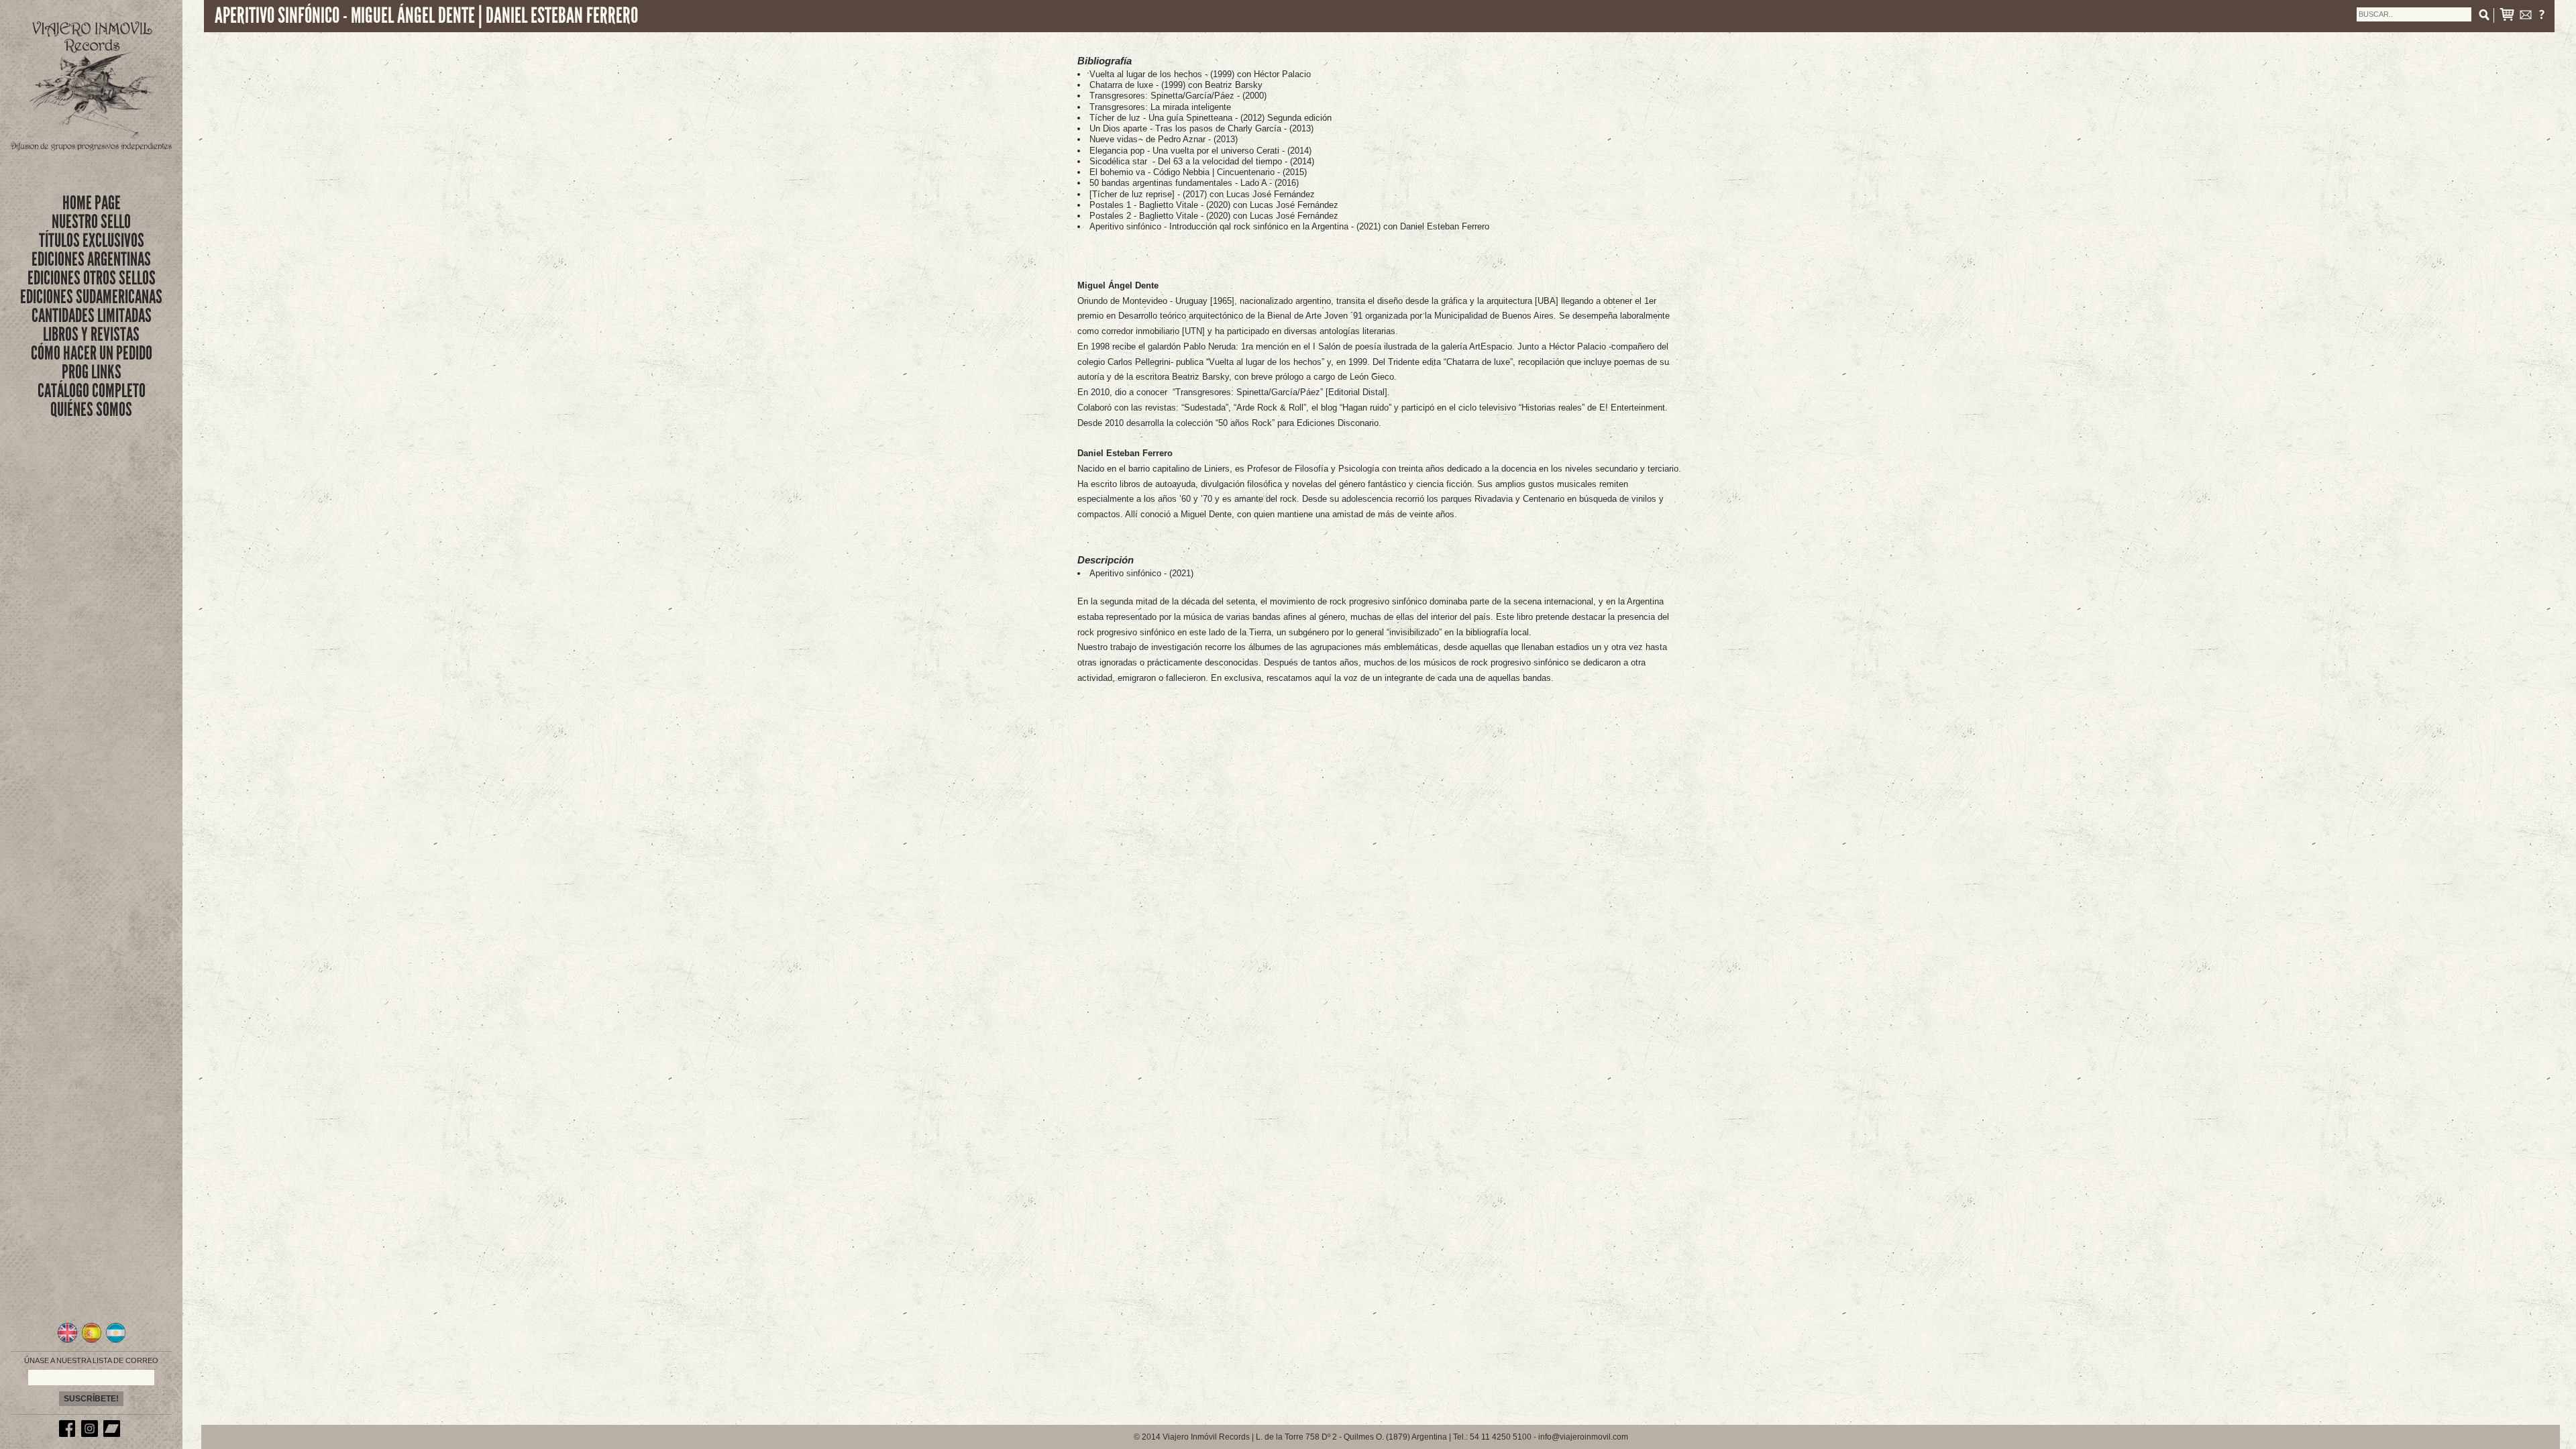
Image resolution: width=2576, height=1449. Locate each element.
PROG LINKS (92, 372)
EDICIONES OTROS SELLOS (92, 278)
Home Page (92, 203)
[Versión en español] (92, 1341)
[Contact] (2526, 17)
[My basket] (2507, 17)
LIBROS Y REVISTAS (91, 334)
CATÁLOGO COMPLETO (92, 391)
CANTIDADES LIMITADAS (92, 316)
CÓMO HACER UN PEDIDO (92, 353)
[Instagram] (91, 1434)
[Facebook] (69, 1434)
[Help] (2542, 17)
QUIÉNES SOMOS (91, 410)
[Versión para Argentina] (116, 1341)
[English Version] (67, 1341)
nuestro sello (91, 222)
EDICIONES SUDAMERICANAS (91, 297)
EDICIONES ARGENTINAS (91, 259)
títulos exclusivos (92, 240)
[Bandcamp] (113, 1434)
